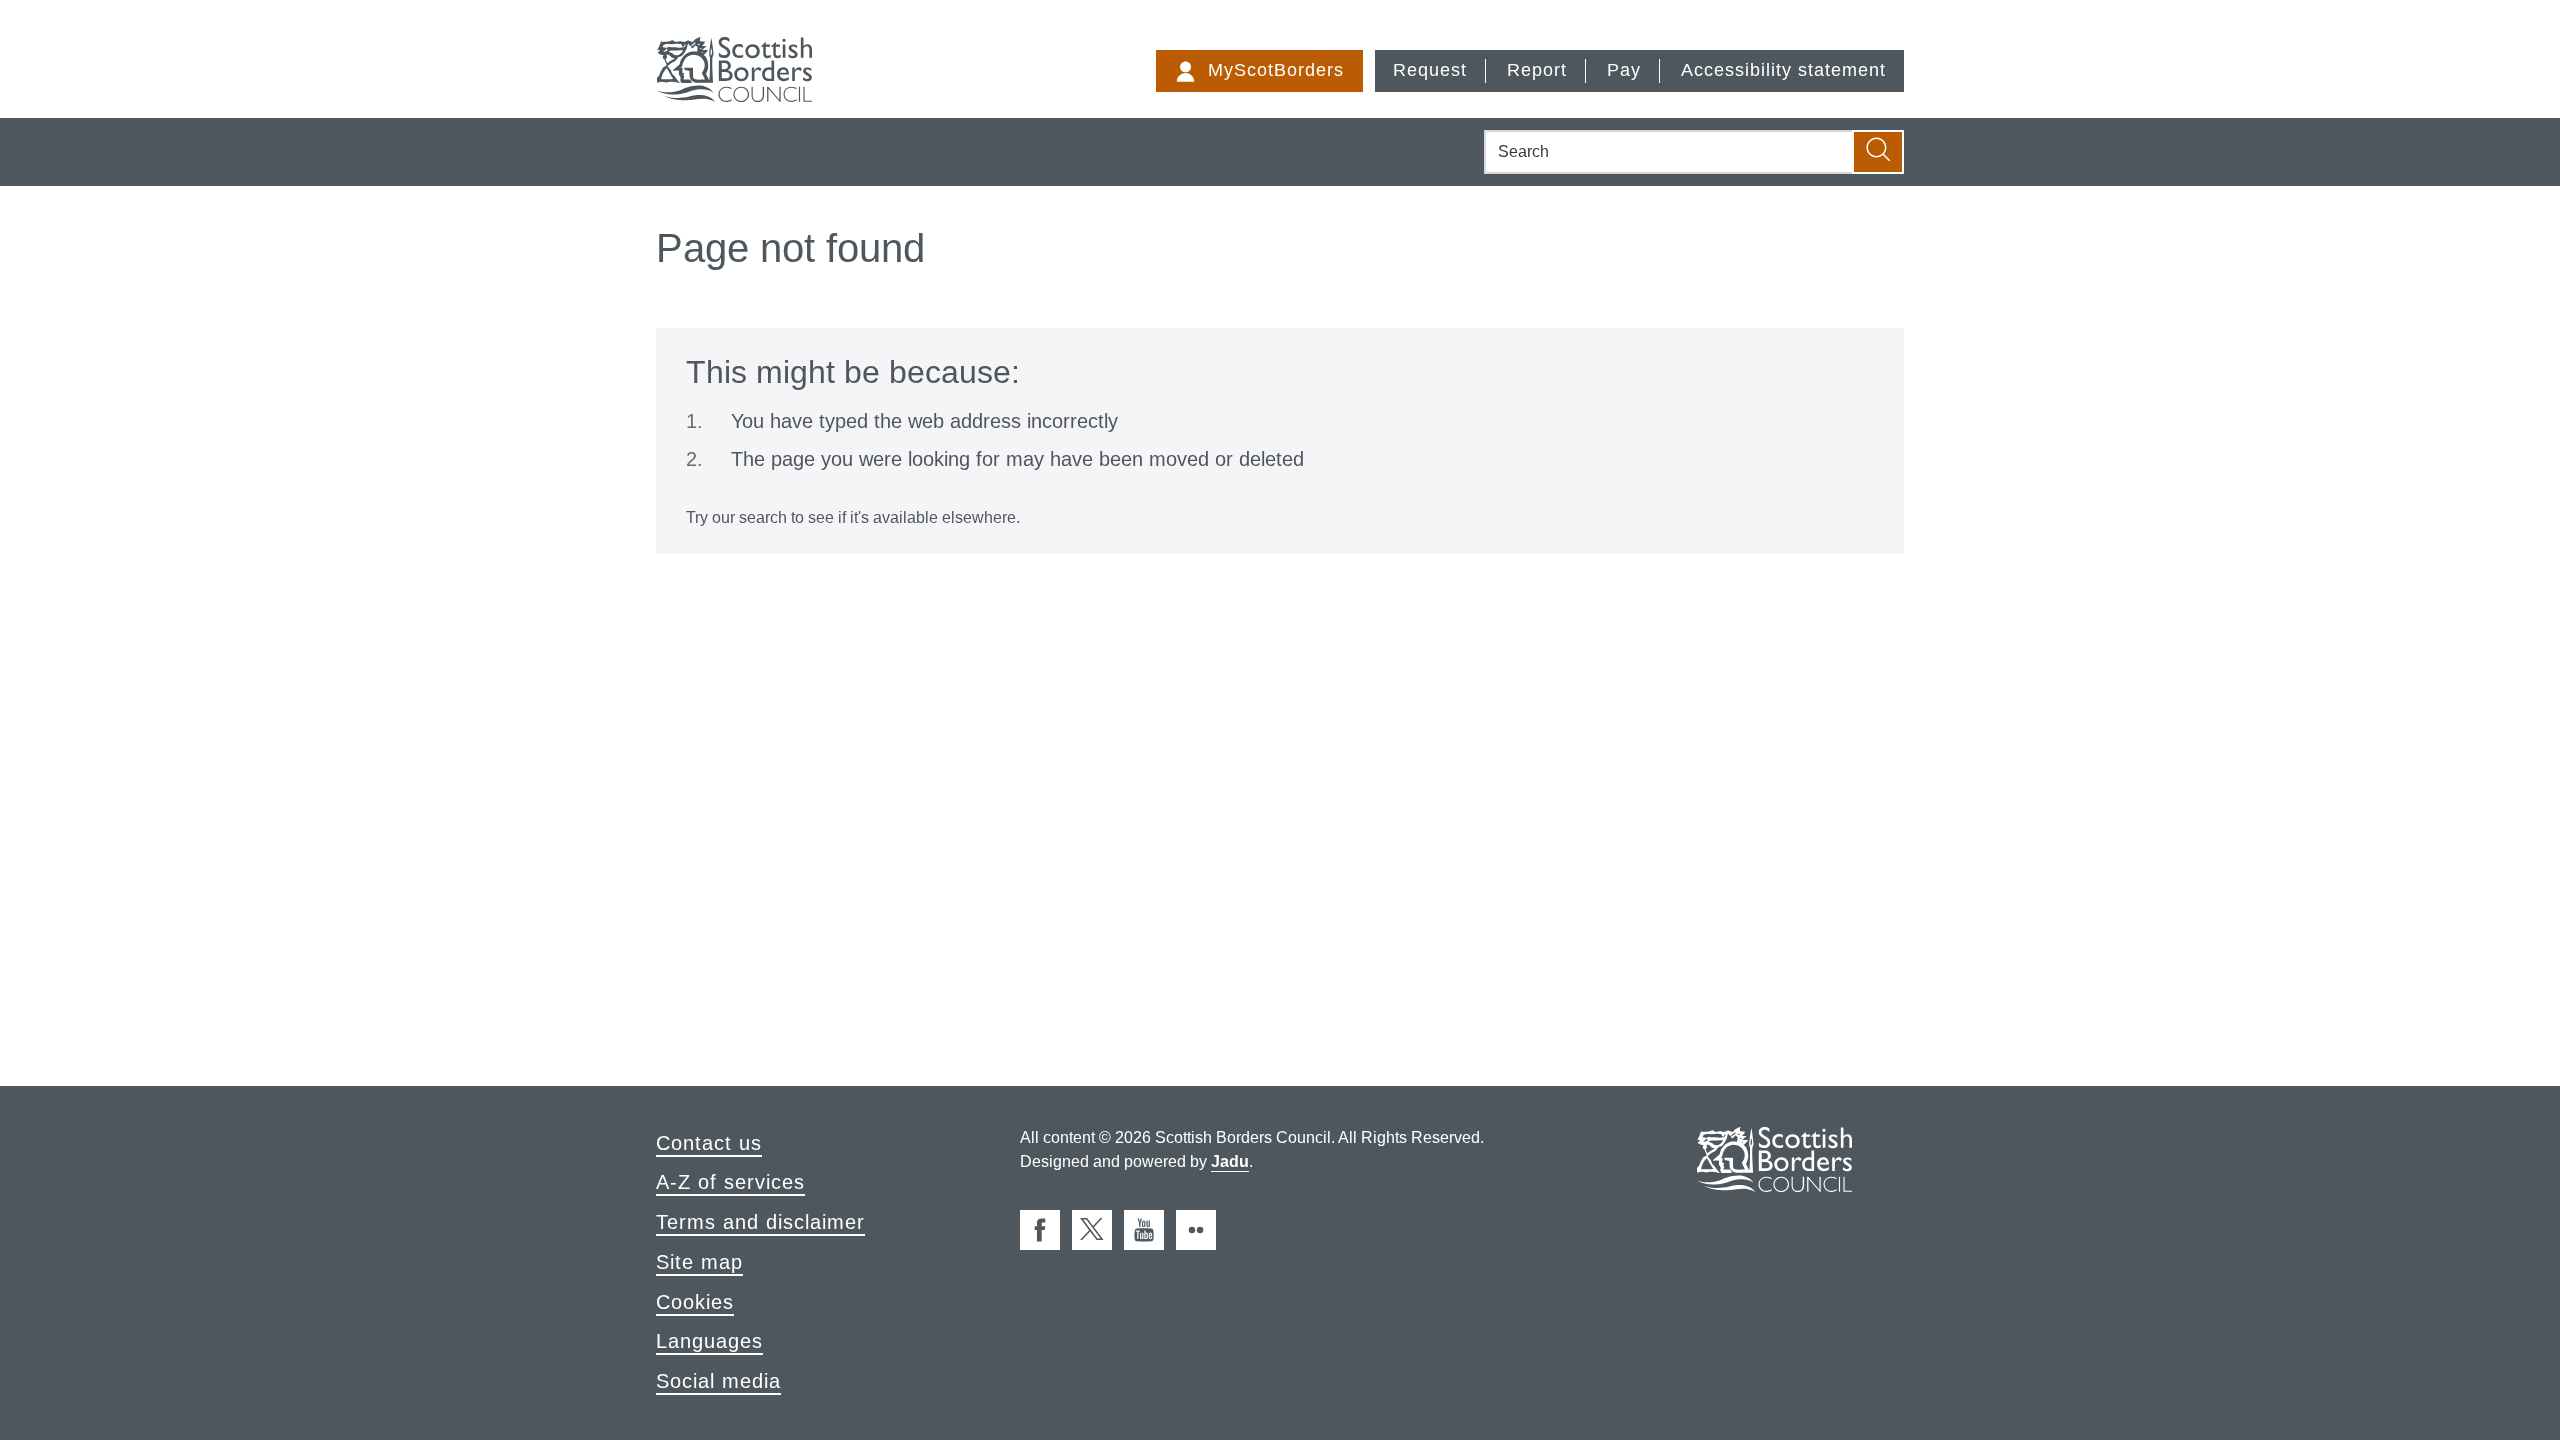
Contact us (709, 1143)
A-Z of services (730, 1182)
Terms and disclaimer (760, 1222)
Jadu (1230, 1161)
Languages (709, 1341)
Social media (718, 1381)
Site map (699, 1262)
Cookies (695, 1302)
